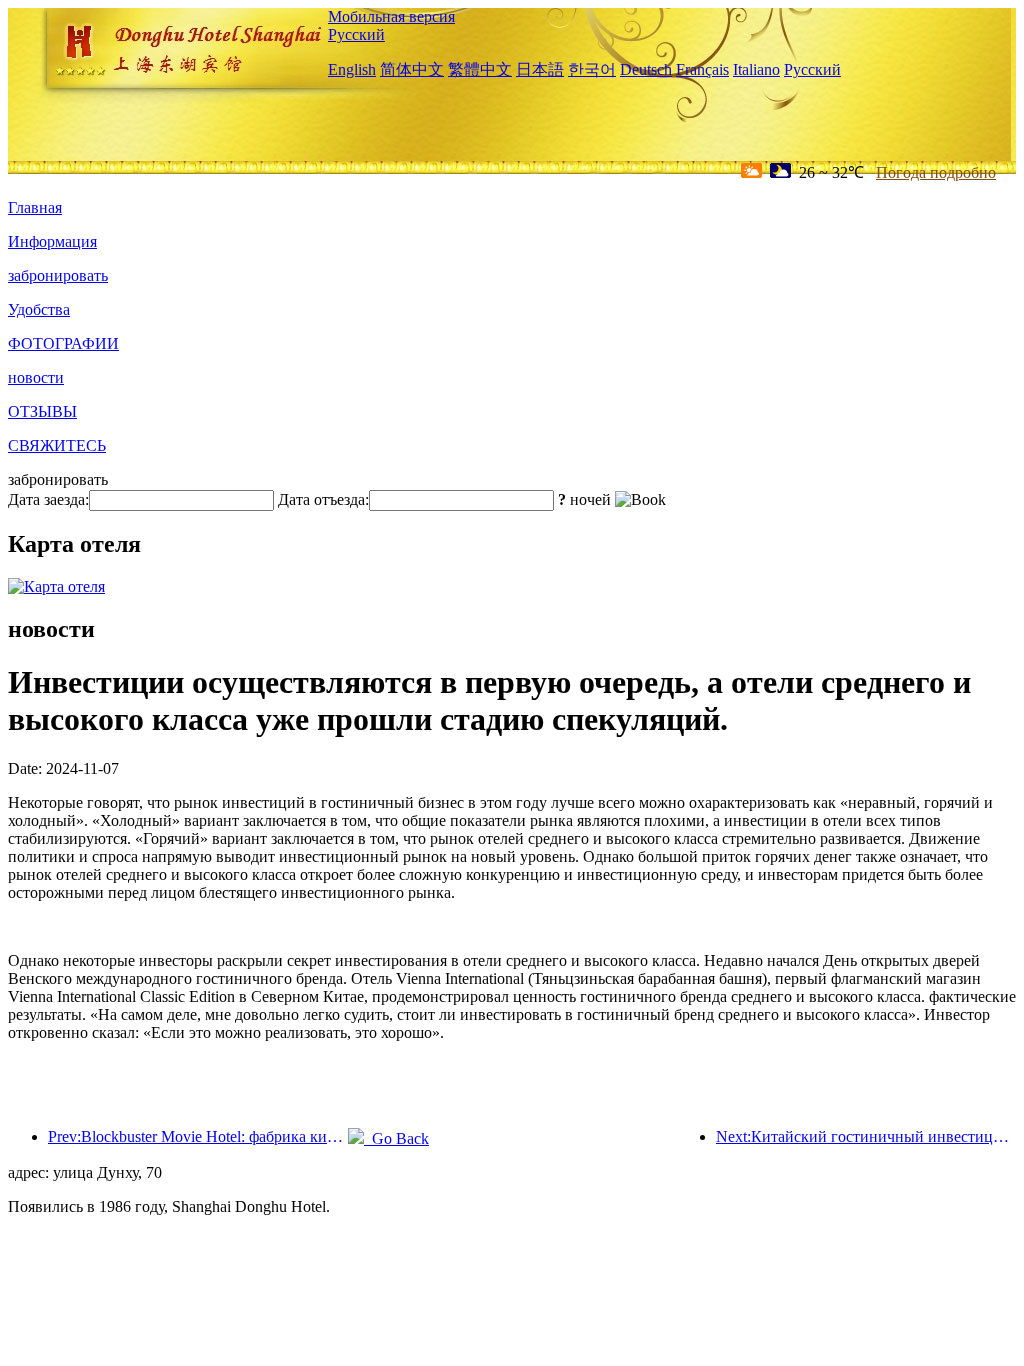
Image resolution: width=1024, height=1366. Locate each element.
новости (36, 377)
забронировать (58, 275)
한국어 (592, 69)
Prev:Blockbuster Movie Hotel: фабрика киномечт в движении (198, 1136)
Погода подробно (936, 172)
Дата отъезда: (323, 499)
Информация (52, 241)
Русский (356, 34)
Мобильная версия (391, 16)
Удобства (39, 309)
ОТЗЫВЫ (42, 411)
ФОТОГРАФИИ (63, 343)
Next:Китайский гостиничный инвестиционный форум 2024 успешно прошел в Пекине (866, 1136)
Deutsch (646, 69)
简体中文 (412, 69)
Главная (35, 207)
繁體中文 (480, 69)
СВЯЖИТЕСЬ (57, 445)
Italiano (756, 69)
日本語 (540, 69)
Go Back (396, 1138)
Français (702, 69)
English (352, 69)
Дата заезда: (48, 499)
